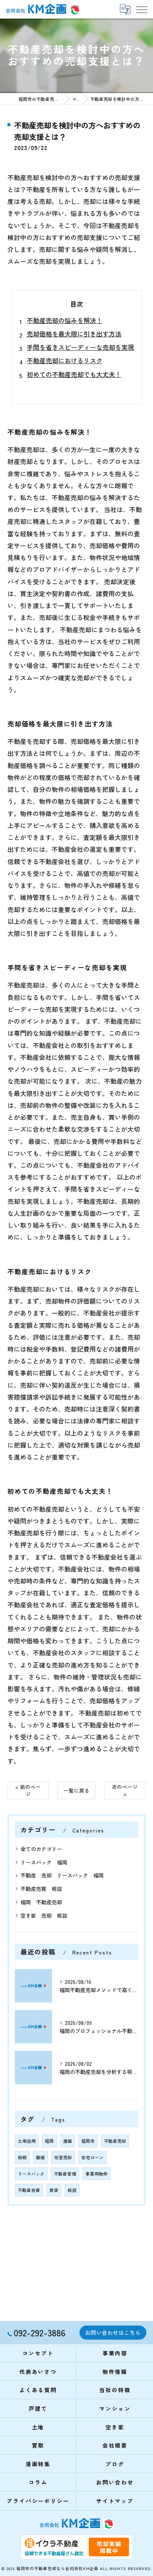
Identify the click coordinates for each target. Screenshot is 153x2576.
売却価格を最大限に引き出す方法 (74, 334)
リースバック (31, 2174)
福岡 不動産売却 (41, 1902)
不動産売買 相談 (41, 1889)
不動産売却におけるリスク (65, 360)
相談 (72, 2190)
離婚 (40, 2157)
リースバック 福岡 (44, 1862)
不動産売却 (115, 2141)
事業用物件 (97, 2174)
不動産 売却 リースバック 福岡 (62, 1875)
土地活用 (27, 2141)
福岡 (49, 2141)
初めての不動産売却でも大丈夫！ (74, 374)
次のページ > (125, 1790)
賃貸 (54, 2190)
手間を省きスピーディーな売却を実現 (80, 347)
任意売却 (63, 2157)
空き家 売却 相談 (44, 1915)
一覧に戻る (76, 1790)
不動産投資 (29, 2190)
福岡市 (88, 2141)
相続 (22, 2157)
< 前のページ (28, 1790)
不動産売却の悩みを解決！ (65, 320)
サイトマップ (115, 2501)
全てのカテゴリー (41, 1849)
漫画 (68, 2141)
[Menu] (141, 9)
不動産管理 (65, 2174)
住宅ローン (92, 2157)
